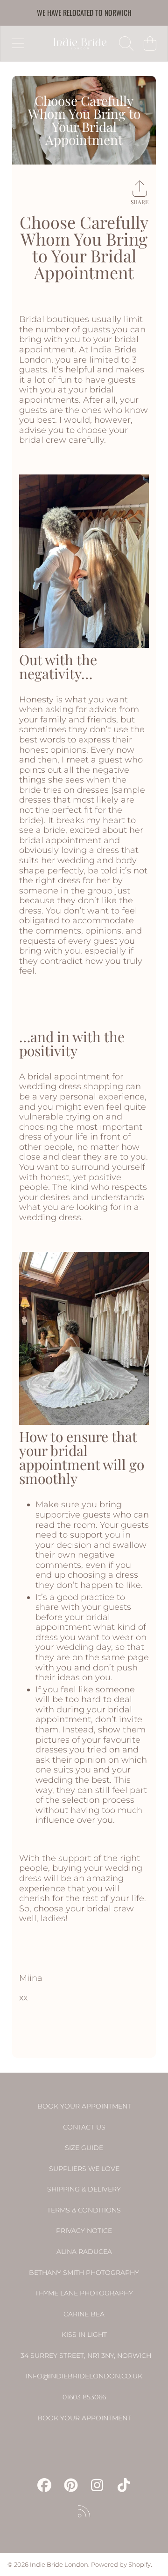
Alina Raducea (84, 2252)
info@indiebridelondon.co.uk (84, 2376)
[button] (18, 43)
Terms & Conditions (84, 2210)
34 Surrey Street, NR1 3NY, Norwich (86, 2356)
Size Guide (84, 2148)
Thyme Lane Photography (84, 2293)
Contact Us (84, 2127)
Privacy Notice (84, 2231)
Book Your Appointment (84, 2106)
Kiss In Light (84, 2335)
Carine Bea (84, 2314)
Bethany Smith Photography (84, 2273)
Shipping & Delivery (84, 2189)
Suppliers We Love (84, 2169)
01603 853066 (84, 2397)
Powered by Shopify (121, 2564)
